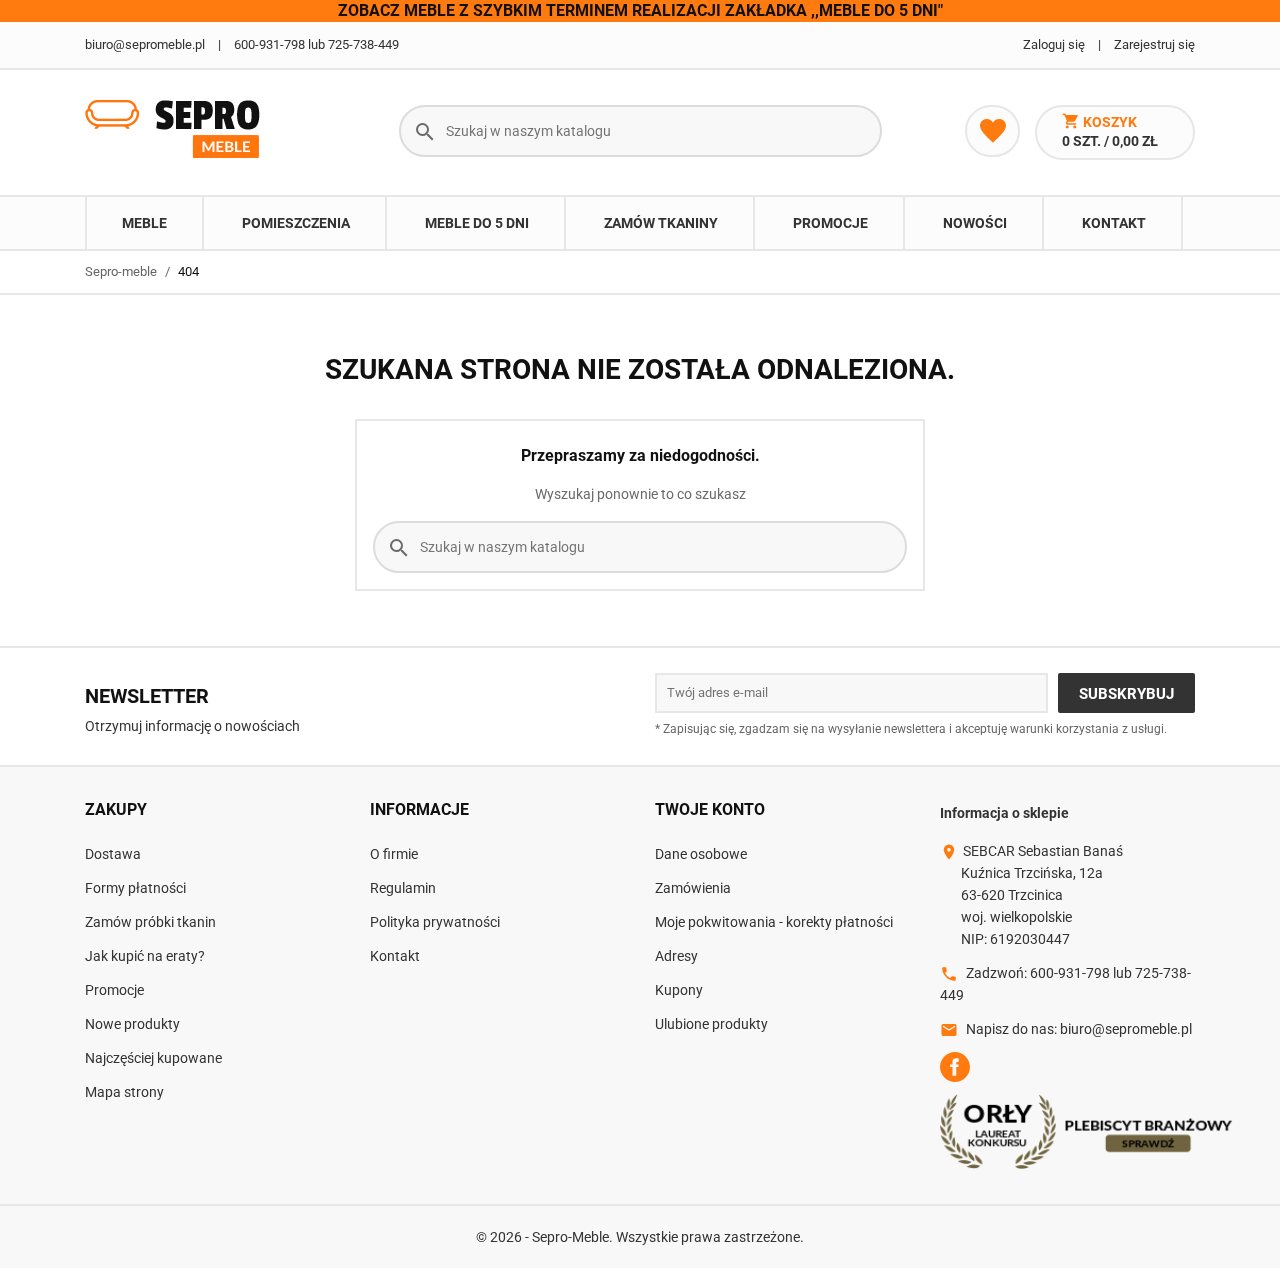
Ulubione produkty (711, 1024)
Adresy (676, 956)
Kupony (679, 990)
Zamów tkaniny (661, 223)
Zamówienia (693, 888)
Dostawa (113, 854)
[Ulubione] (992, 131)
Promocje (830, 223)
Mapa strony (124, 1092)
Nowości (975, 223)
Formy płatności (135, 888)
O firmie (394, 854)
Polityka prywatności (435, 922)
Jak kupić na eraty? (145, 956)
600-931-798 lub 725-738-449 (316, 44)
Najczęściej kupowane (153, 1058)
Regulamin (403, 888)
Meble (144, 223)
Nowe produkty (132, 1024)
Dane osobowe (701, 854)
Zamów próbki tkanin (150, 922)
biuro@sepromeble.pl (145, 44)
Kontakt (1114, 223)
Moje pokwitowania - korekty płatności (774, 922)
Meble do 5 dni (477, 223)
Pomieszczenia (296, 223)
